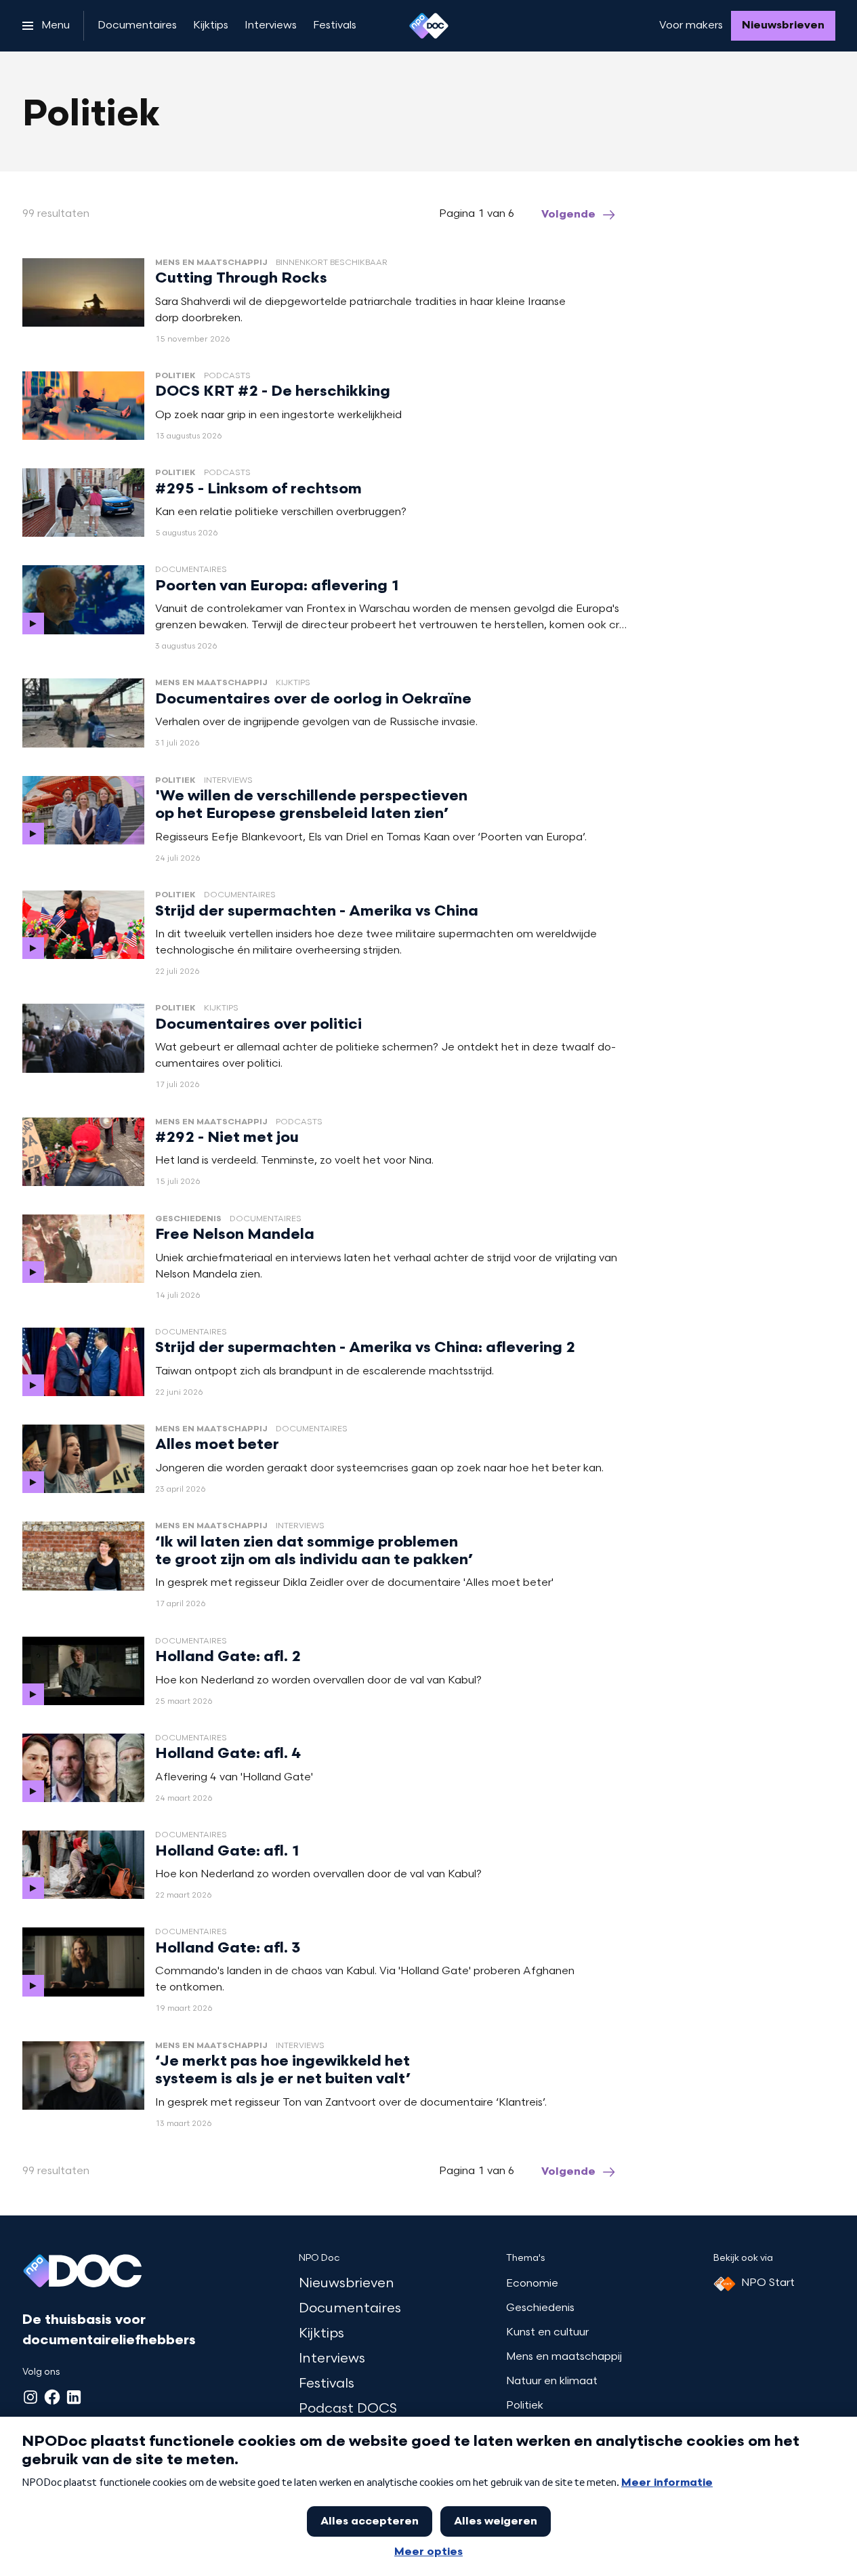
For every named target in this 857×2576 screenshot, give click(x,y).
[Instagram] (30, 2397)
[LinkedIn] (74, 2397)
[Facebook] (52, 2397)
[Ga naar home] (429, 26)
